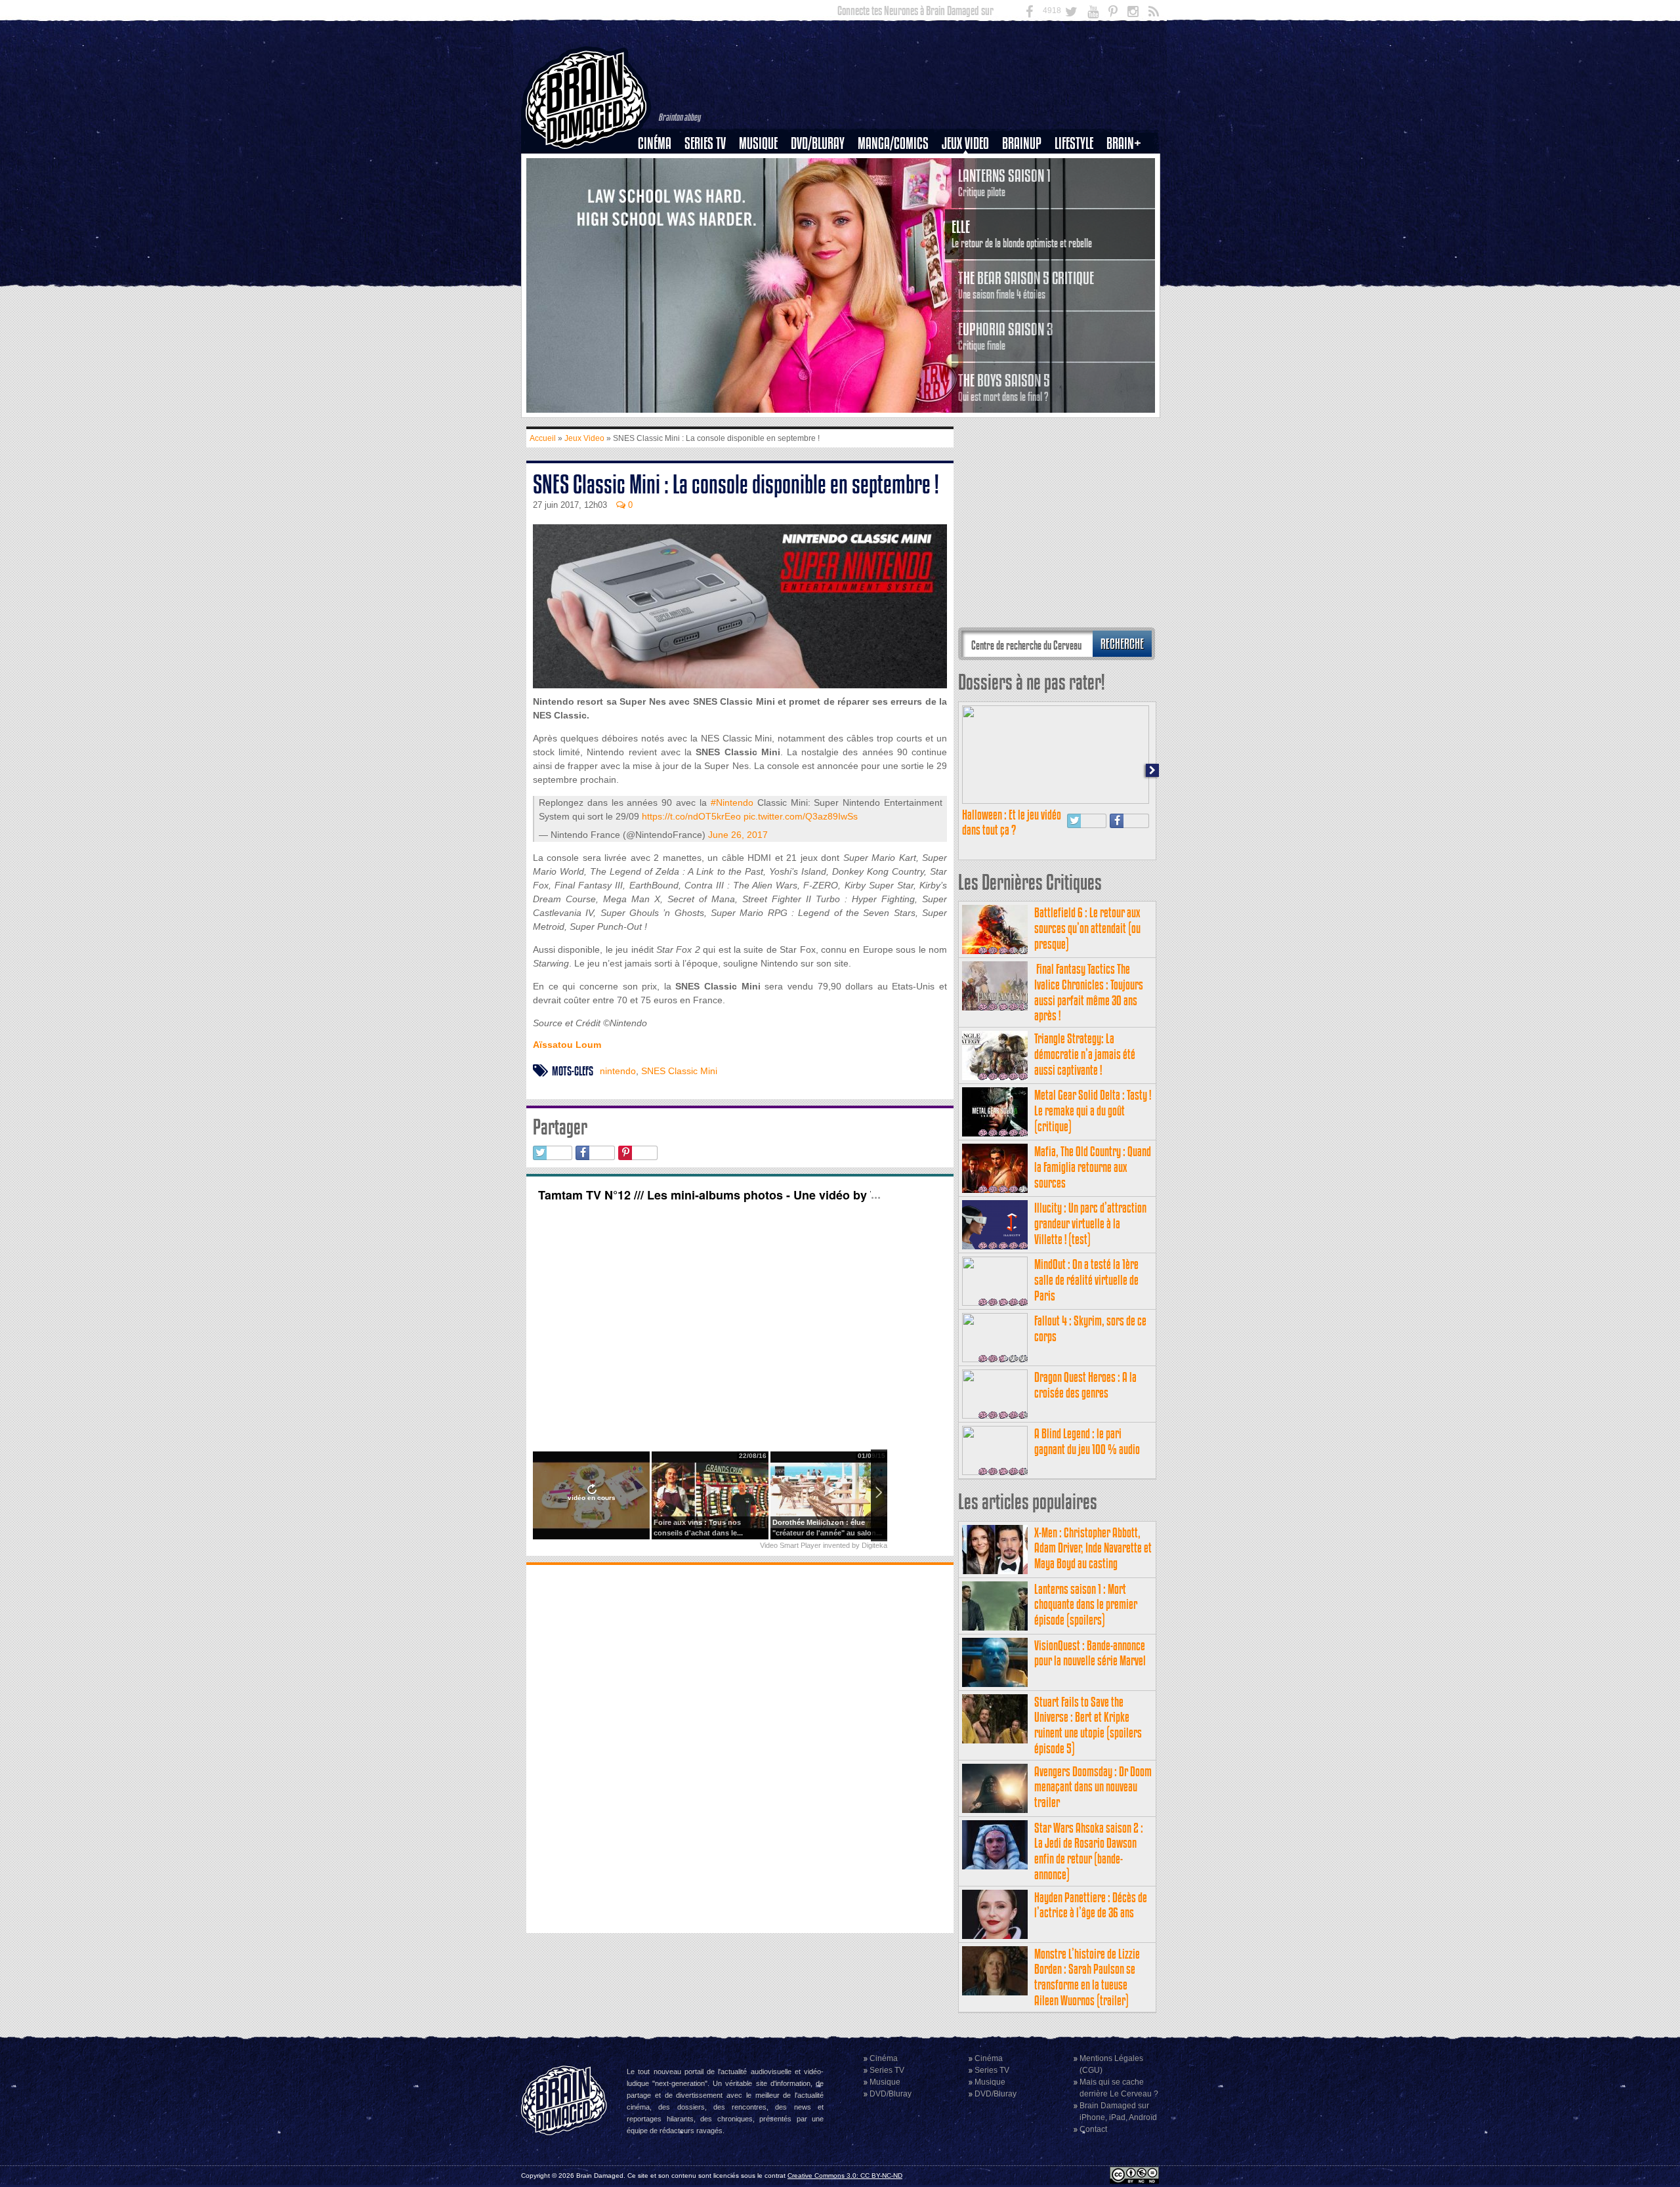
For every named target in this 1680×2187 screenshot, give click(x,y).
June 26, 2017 (738, 835)
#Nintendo (732, 802)
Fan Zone (1128, 166)
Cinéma (655, 143)
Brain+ (1124, 143)
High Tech (1078, 211)
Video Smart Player (790, 1545)
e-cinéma (660, 211)
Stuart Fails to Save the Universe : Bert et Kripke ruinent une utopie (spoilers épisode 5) (1088, 1725)
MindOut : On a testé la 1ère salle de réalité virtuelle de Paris (1086, 1280)
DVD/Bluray (818, 143)
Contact (1093, 2129)
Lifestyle (1074, 143)
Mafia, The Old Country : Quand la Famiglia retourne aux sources (1093, 1167)
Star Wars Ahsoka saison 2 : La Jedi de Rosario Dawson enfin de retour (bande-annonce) (1089, 1851)
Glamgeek (1078, 188)
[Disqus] (740, 1747)
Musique (758, 143)
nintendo (618, 1071)
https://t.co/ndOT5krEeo (691, 816)
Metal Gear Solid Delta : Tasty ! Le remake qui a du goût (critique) (1093, 1111)
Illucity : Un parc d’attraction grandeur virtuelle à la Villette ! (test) (1090, 1223)
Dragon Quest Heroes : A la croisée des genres (1085, 1385)
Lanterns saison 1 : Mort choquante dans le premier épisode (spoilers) (1086, 1605)
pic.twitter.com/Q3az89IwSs (801, 816)
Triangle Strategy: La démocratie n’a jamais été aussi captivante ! (1085, 1054)
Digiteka (874, 1545)
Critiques (661, 166)
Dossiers (660, 188)
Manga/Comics (893, 143)
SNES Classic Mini (679, 1071)
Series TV (705, 143)
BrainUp (1022, 143)
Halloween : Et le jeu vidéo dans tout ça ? (1012, 823)
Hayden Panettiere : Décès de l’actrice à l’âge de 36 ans (1091, 1905)
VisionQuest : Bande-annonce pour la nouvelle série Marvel (1090, 1653)
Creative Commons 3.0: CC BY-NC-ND (845, 2176)
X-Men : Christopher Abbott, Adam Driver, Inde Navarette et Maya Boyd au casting (1093, 1548)
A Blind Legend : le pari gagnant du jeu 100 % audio (1087, 1441)
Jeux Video (965, 143)
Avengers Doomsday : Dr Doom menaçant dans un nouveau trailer (1093, 1787)
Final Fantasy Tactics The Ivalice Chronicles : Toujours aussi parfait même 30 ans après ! (1089, 992)
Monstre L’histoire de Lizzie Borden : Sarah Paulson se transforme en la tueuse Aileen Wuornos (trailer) (1087, 1977)
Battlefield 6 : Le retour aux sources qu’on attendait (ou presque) (1087, 928)
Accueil (543, 438)
